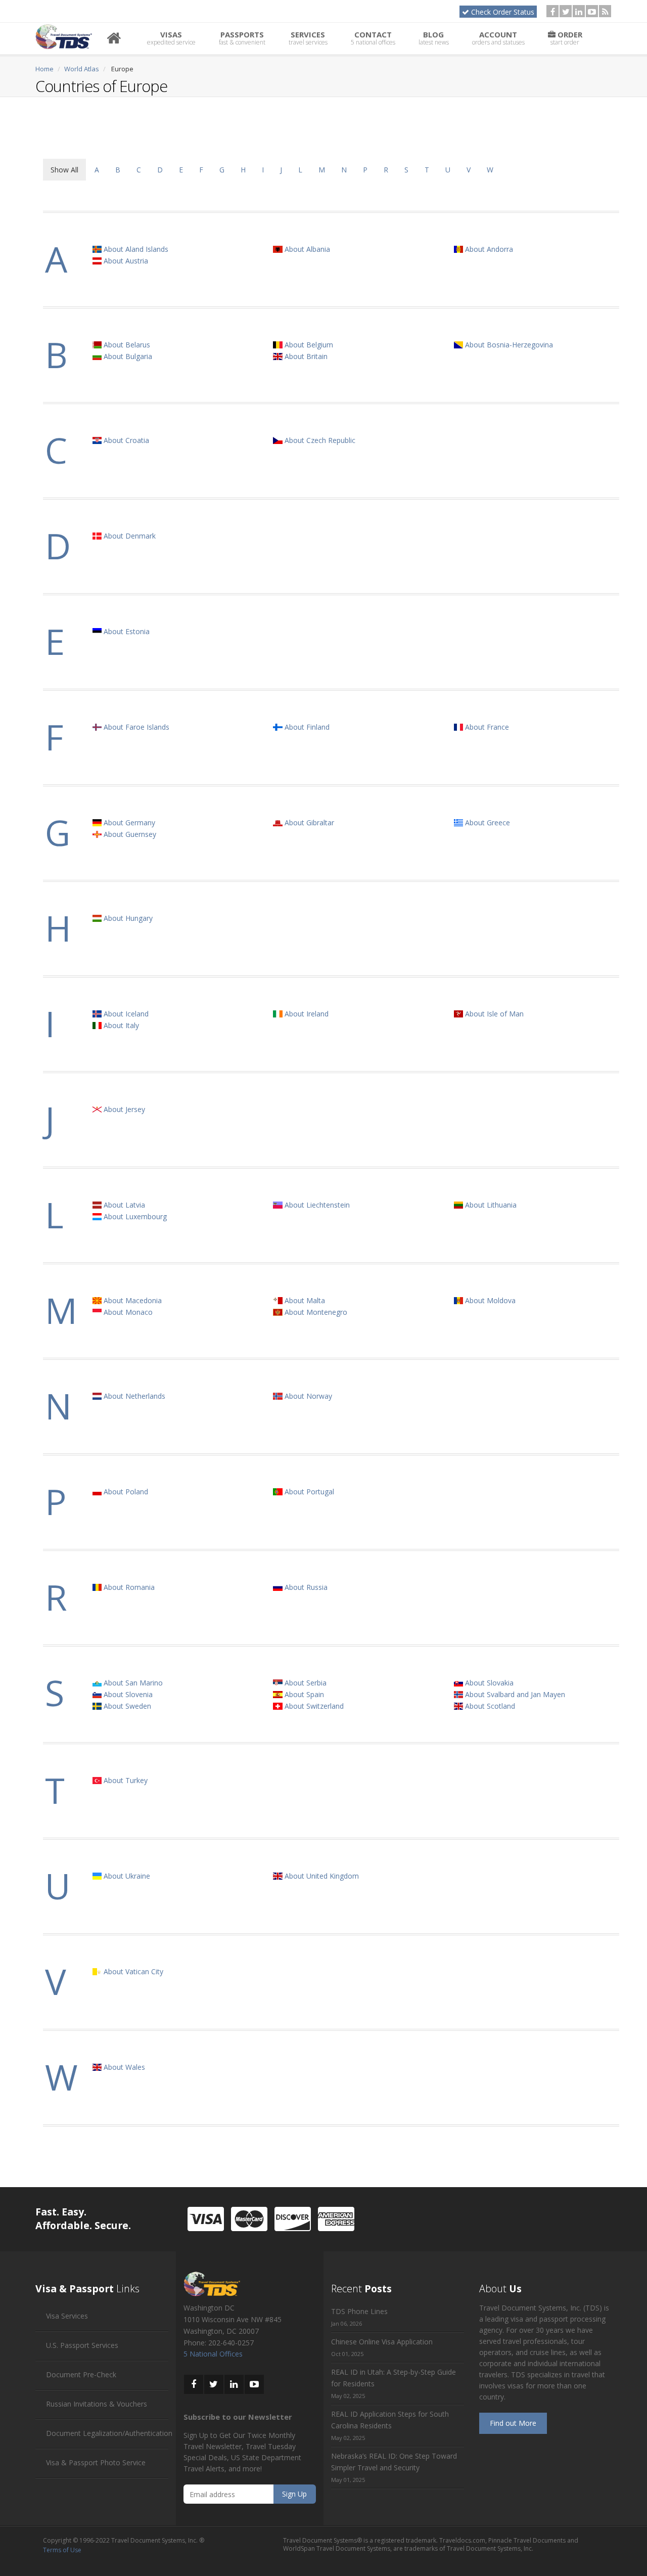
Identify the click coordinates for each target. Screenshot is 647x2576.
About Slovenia (127, 1694)
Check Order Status (503, 12)
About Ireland (306, 1014)
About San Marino (132, 1683)
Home (44, 69)
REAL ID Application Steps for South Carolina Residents (390, 2420)
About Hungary (127, 918)
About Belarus (126, 345)
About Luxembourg (134, 1216)
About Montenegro (315, 1312)
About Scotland (489, 1706)
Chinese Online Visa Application (382, 2342)
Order (566, 38)
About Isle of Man (493, 1014)
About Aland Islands (135, 249)
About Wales (123, 2067)
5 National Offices (213, 2354)
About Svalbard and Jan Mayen (514, 1694)
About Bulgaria (127, 356)
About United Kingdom (321, 1876)
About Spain (303, 1694)
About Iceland (125, 1014)
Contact (373, 38)
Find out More (513, 2423)
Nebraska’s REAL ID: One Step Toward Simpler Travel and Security (394, 2462)
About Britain (305, 356)
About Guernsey (129, 834)
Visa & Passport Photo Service (96, 2462)
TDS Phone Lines (359, 2311)
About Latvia (123, 1205)
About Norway (307, 1396)
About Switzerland (313, 1706)
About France (486, 727)
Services (308, 38)
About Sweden (126, 1706)
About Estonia (126, 631)
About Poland (125, 1492)
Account (498, 38)
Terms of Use (62, 2550)
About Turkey (125, 1780)
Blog (434, 38)
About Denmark (129, 536)
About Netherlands (133, 1396)
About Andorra (488, 249)
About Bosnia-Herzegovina (508, 345)
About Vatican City (132, 1971)
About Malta (304, 1300)
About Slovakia (488, 1683)
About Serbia (305, 1683)
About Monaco (127, 1312)
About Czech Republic (319, 440)
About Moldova (489, 1300)
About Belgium (308, 345)
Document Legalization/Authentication (109, 2433)
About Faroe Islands (135, 727)
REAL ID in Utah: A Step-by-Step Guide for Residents (394, 2378)
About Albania (306, 249)
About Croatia (125, 440)
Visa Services (67, 2316)
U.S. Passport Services (82, 2345)
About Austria (125, 261)
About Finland (306, 727)
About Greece (487, 823)
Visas (171, 38)
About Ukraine (126, 1876)
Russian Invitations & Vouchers (97, 2404)
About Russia (305, 1587)
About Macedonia (132, 1300)
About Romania (128, 1587)
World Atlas (82, 69)
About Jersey (123, 1109)
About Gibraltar (308, 823)
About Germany (128, 823)
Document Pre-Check (81, 2374)
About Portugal (308, 1492)
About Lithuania (490, 1205)
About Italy (120, 1025)
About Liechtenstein (316, 1205)
